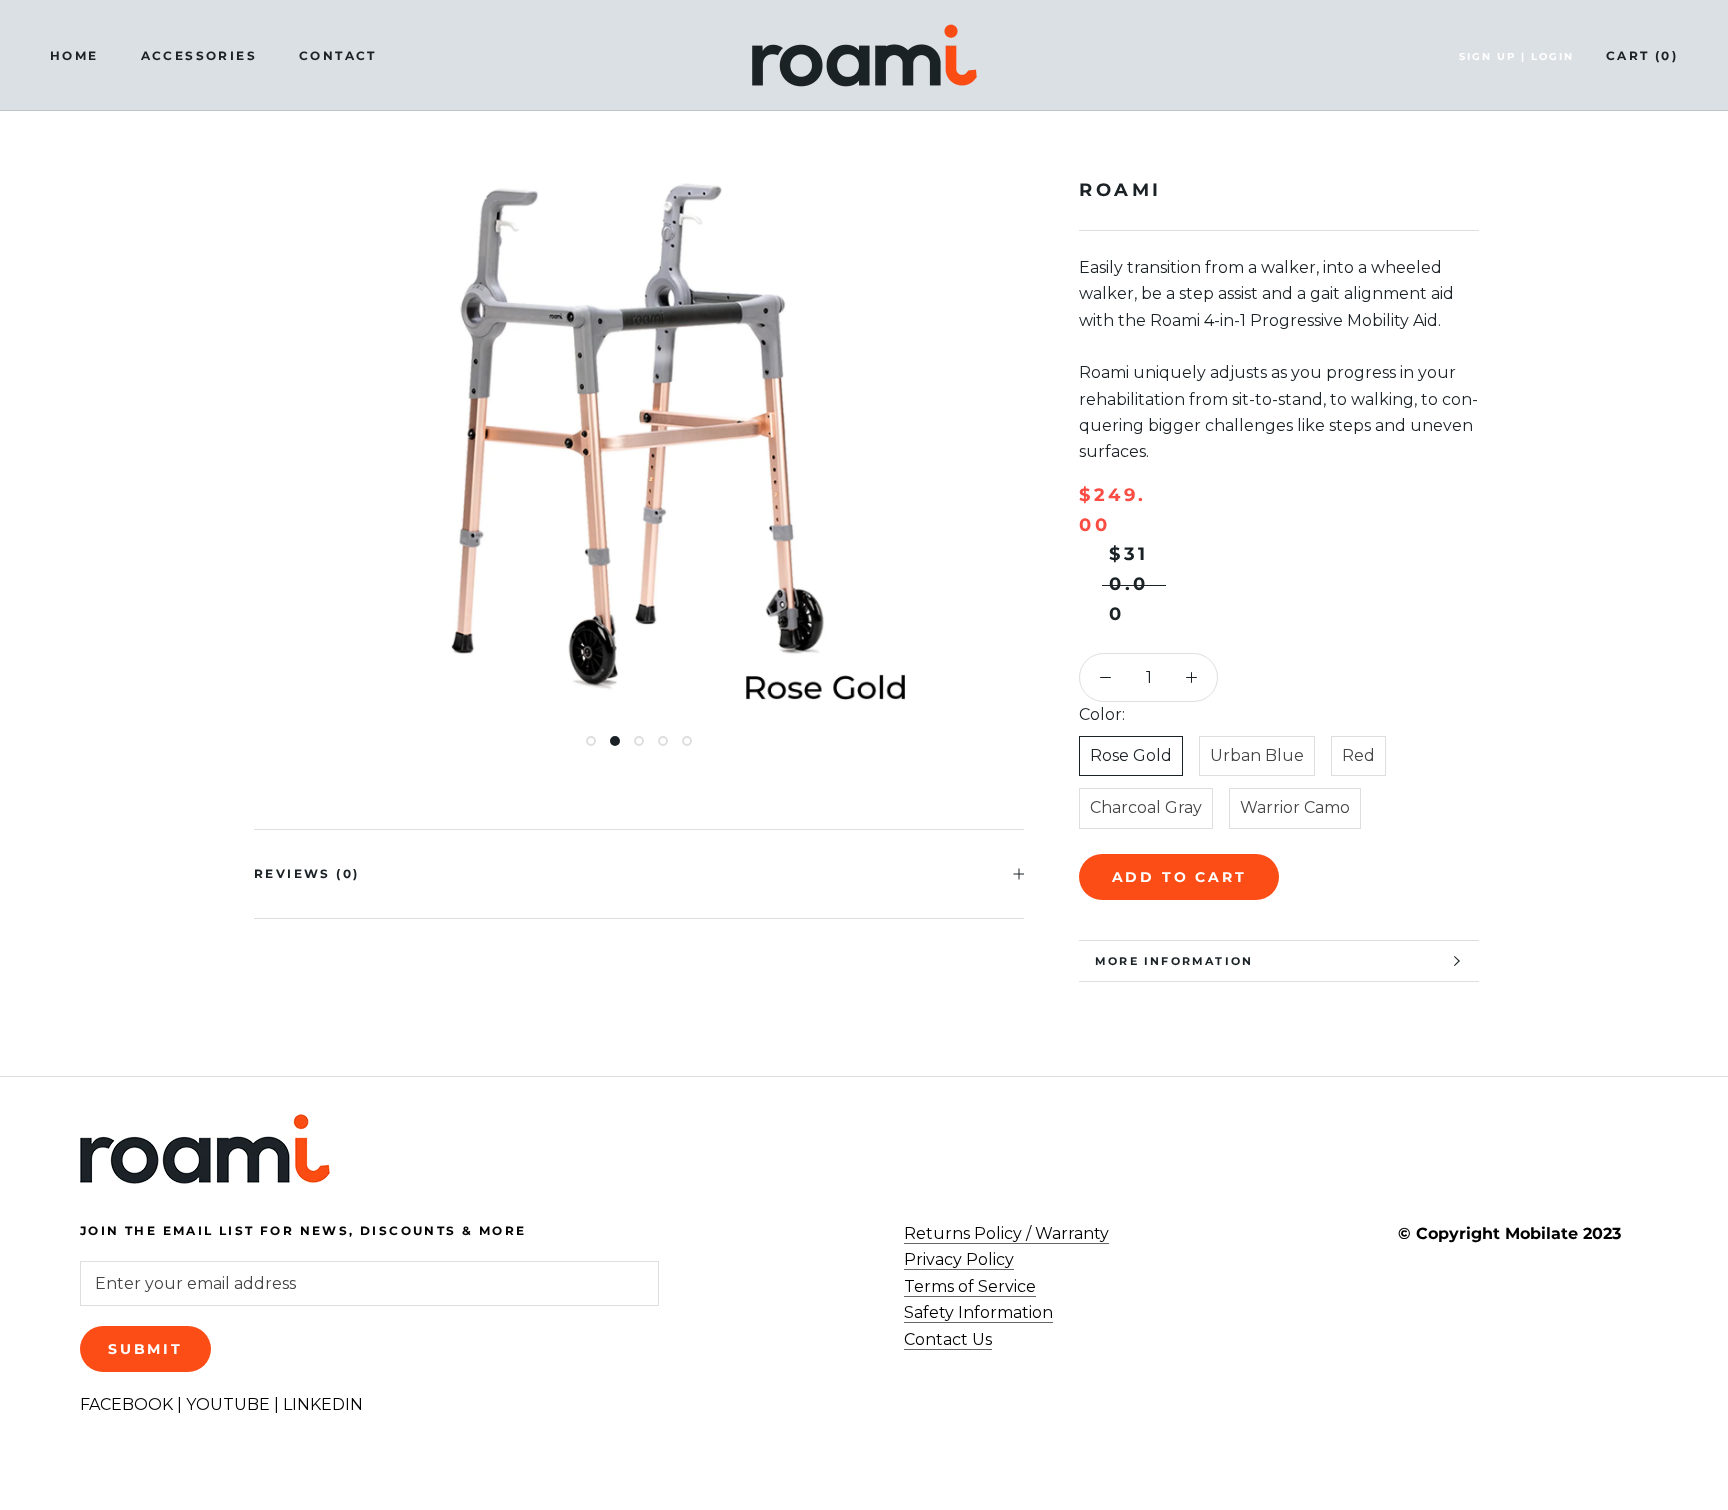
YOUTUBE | (234, 1404)
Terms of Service (970, 1286)
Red (1358, 755)
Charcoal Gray (1146, 807)
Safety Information (978, 1312)
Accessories (199, 55)
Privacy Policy (959, 1259)
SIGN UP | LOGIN (1516, 56)
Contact (338, 55)
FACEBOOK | (133, 1404)
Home (74, 55)
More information (1174, 961)
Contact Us (948, 1339)
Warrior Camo (1295, 807)
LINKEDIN (323, 1404)
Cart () (1642, 55)
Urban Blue (1257, 755)
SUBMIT (145, 1349)
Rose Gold (1131, 755)
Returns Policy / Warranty (1006, 1233)
